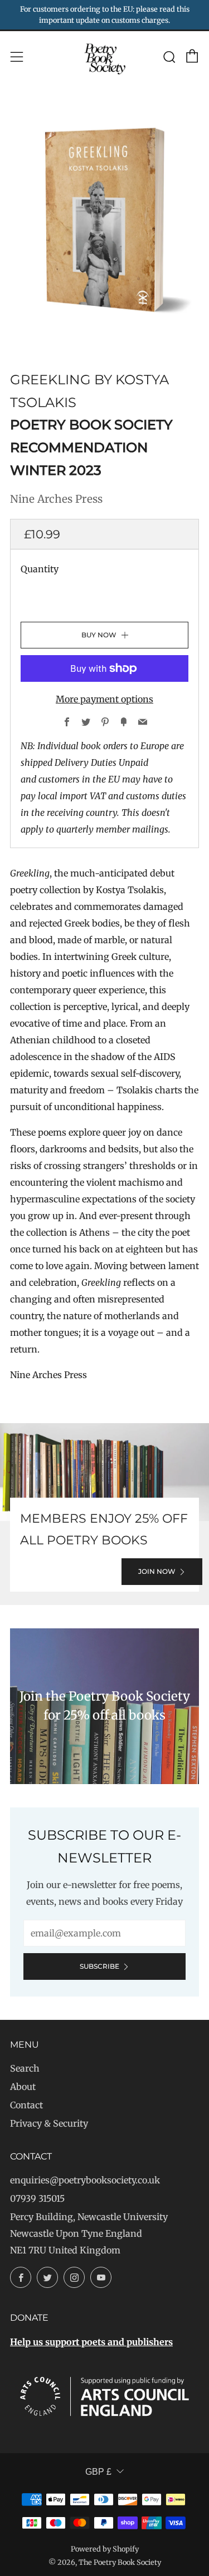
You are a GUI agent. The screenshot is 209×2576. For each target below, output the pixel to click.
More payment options (104, 699)
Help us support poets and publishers (91, 2342)
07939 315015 (37, 2198)
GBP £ (98, 2472)
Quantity (40, 569)
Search (25, 2068)
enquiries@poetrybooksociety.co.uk (85, 2180)
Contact (26, 2105)
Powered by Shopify (105, 2549)
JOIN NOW (157, 1571)
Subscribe (99, 1966)
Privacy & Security (49, 2123)
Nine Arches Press (56, 499)
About (23, 2087)
